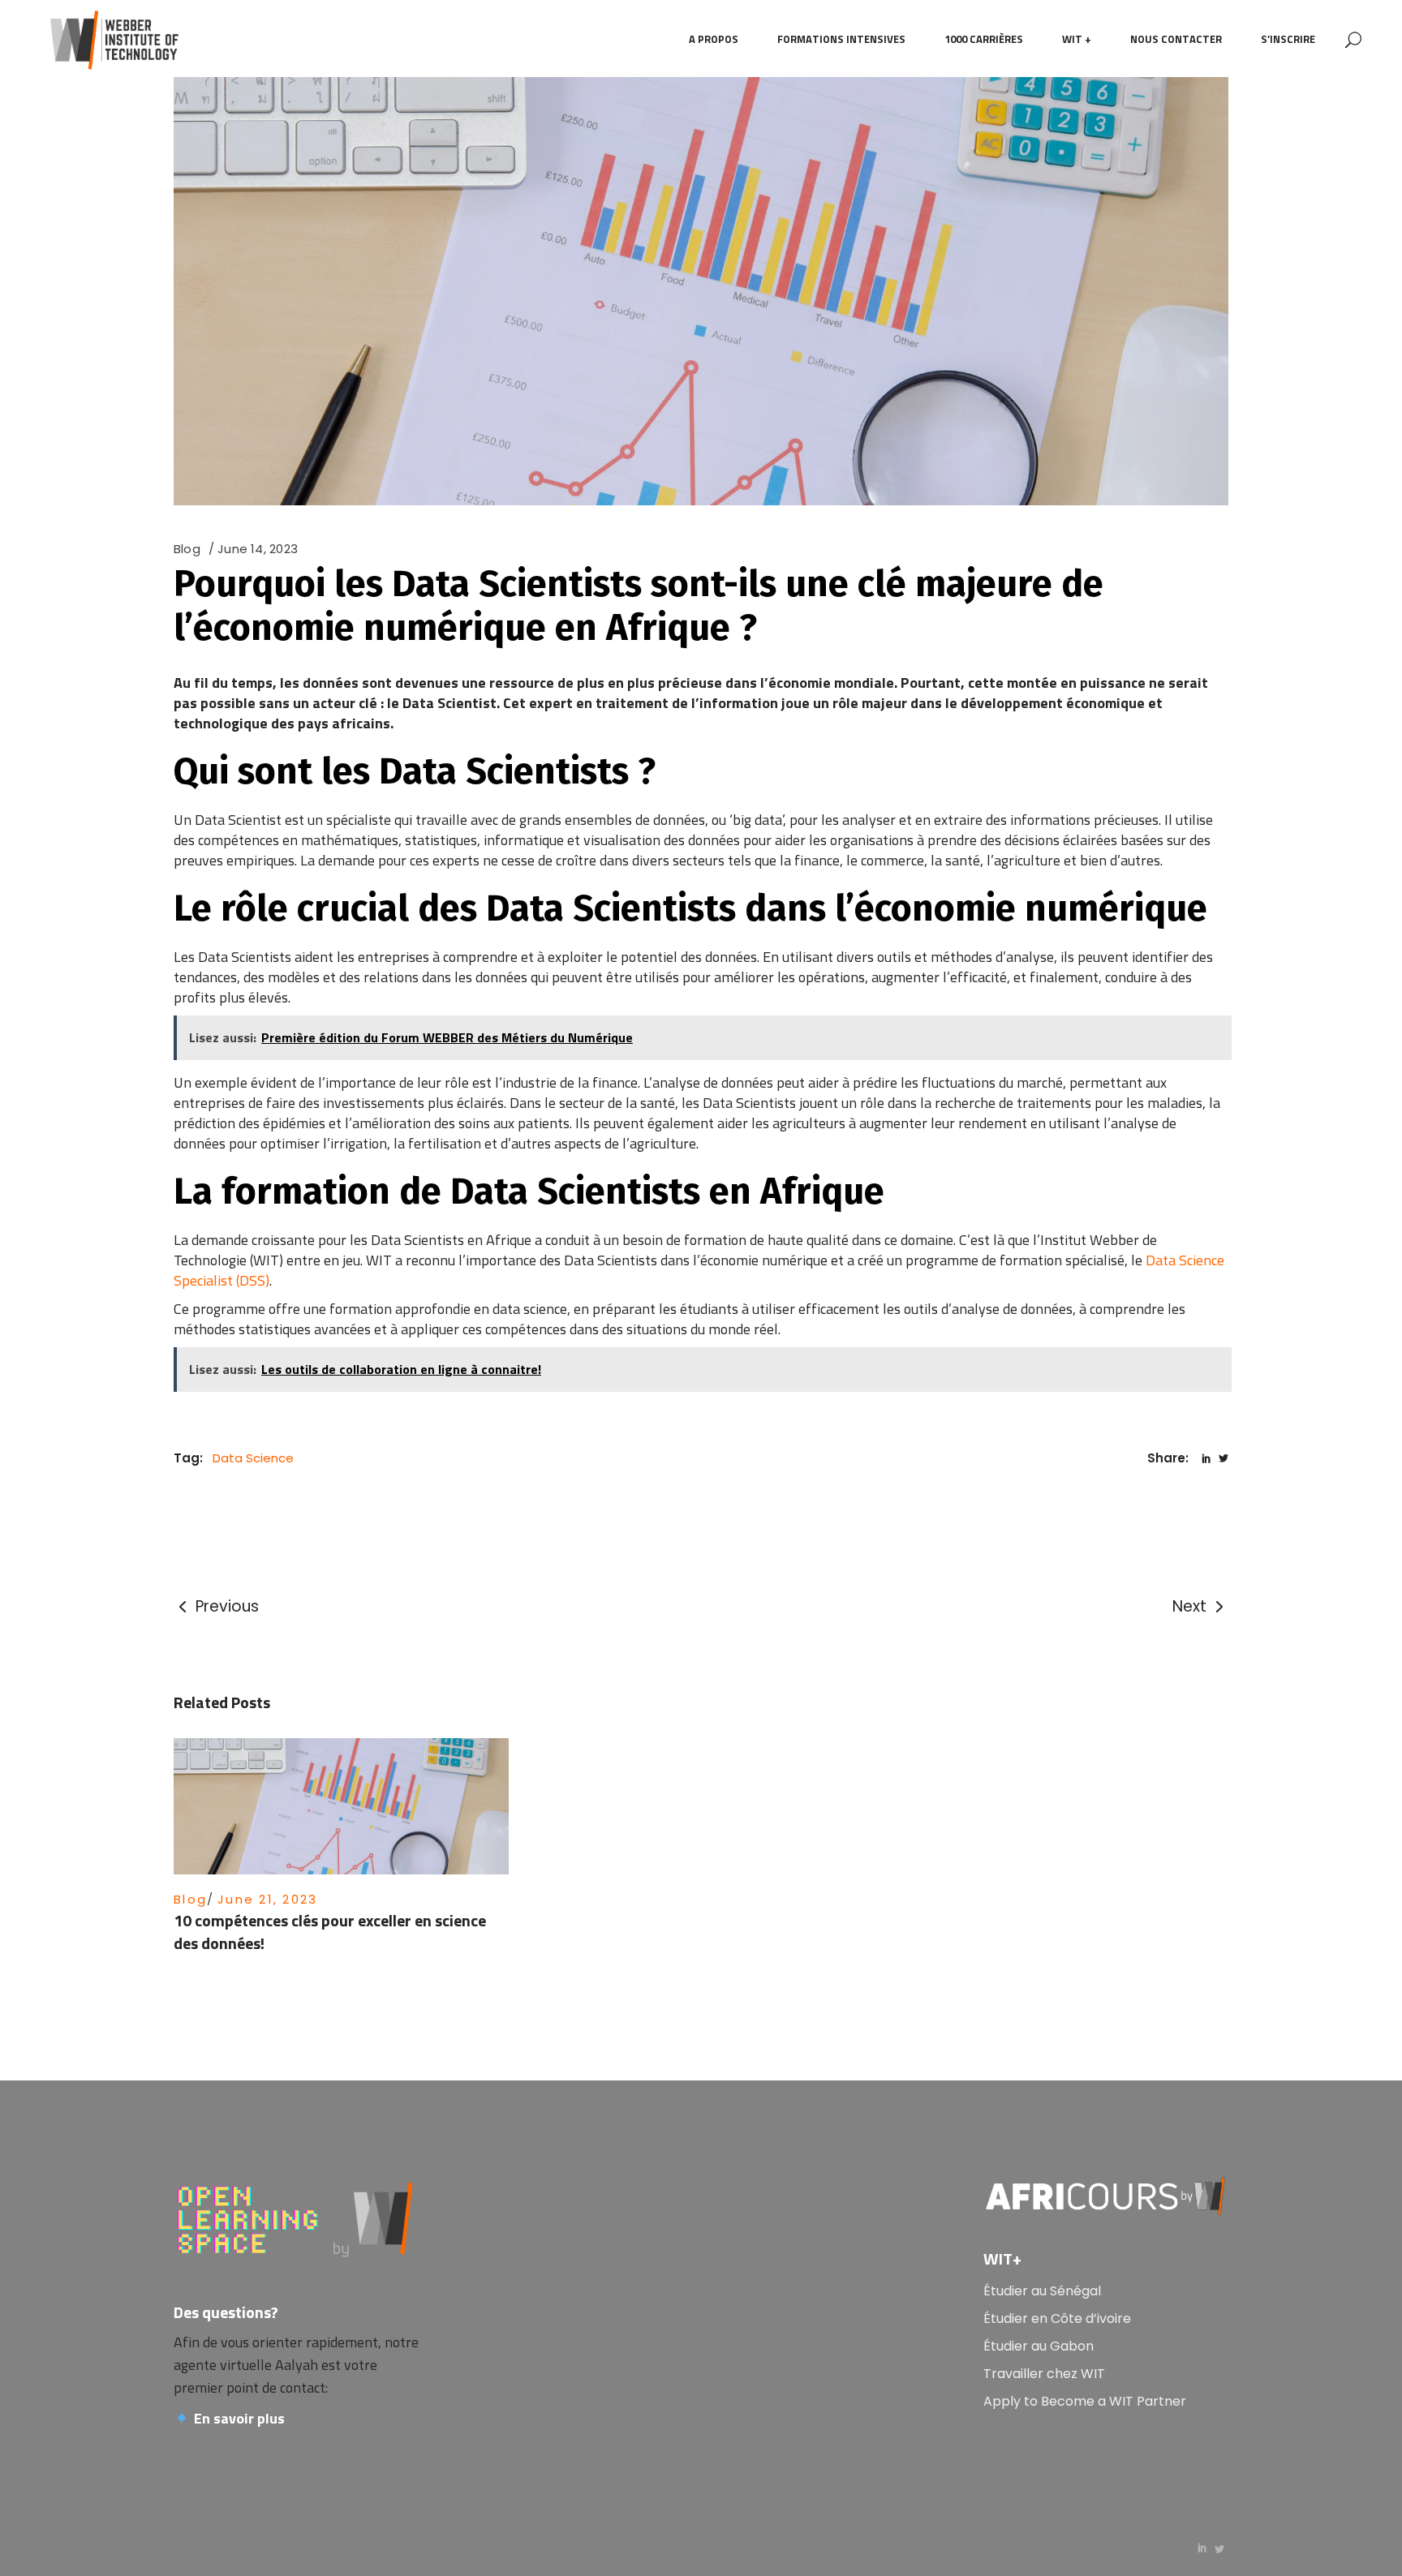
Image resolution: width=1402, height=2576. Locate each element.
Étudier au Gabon (1039, 2346)
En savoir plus (239, 2418)
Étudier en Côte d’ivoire (1057, 2318)
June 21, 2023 (267, 1899)
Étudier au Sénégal (1042, 2291)
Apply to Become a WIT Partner (1085, 2401)
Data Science (253, 1458)
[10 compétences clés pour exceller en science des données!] (341, 1806)
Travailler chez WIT (1044, 2374)
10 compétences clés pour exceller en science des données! (330, 1932)
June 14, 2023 (258, 549)
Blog (187, 549)
